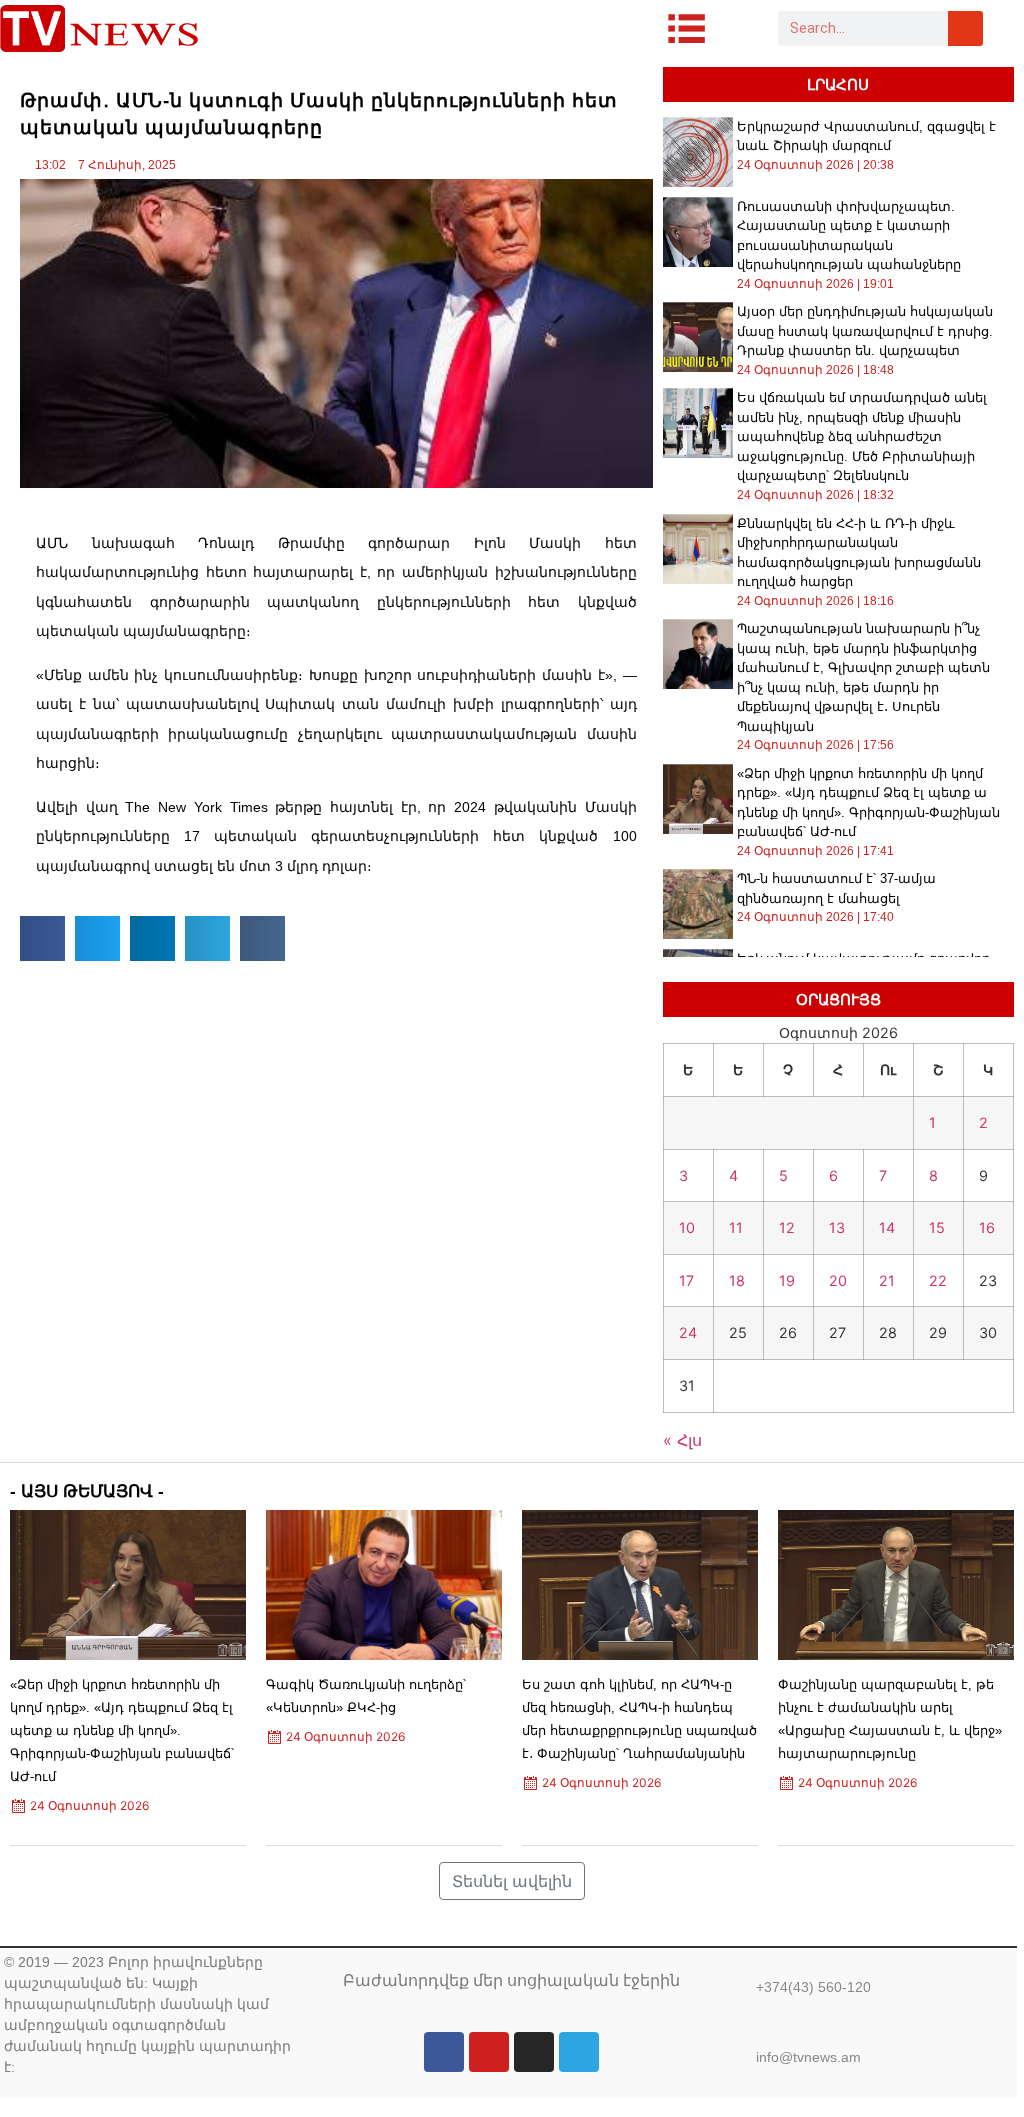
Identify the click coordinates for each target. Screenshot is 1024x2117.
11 (736, 1227)
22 (938, 1280)
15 (937, 1227)
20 (838, 1280)
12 (787, 1227)
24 (688, 1332)
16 (987, 1227)
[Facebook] (444, 2052)
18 (737, 1280)
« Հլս (682, 1440)
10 (687, 1227)
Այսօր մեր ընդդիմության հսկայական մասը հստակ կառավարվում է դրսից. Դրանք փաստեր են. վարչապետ (865, 331)
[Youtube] (489, 2052)
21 (887, 1280)
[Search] (965, 28)
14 (887, 1227)
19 (787, 1280)
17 (686, 1280)
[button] (42, 938)
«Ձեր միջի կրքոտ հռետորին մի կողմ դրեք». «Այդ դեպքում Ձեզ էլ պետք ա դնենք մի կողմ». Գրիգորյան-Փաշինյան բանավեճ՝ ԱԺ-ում (122, 1731)
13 (837, 1227)
